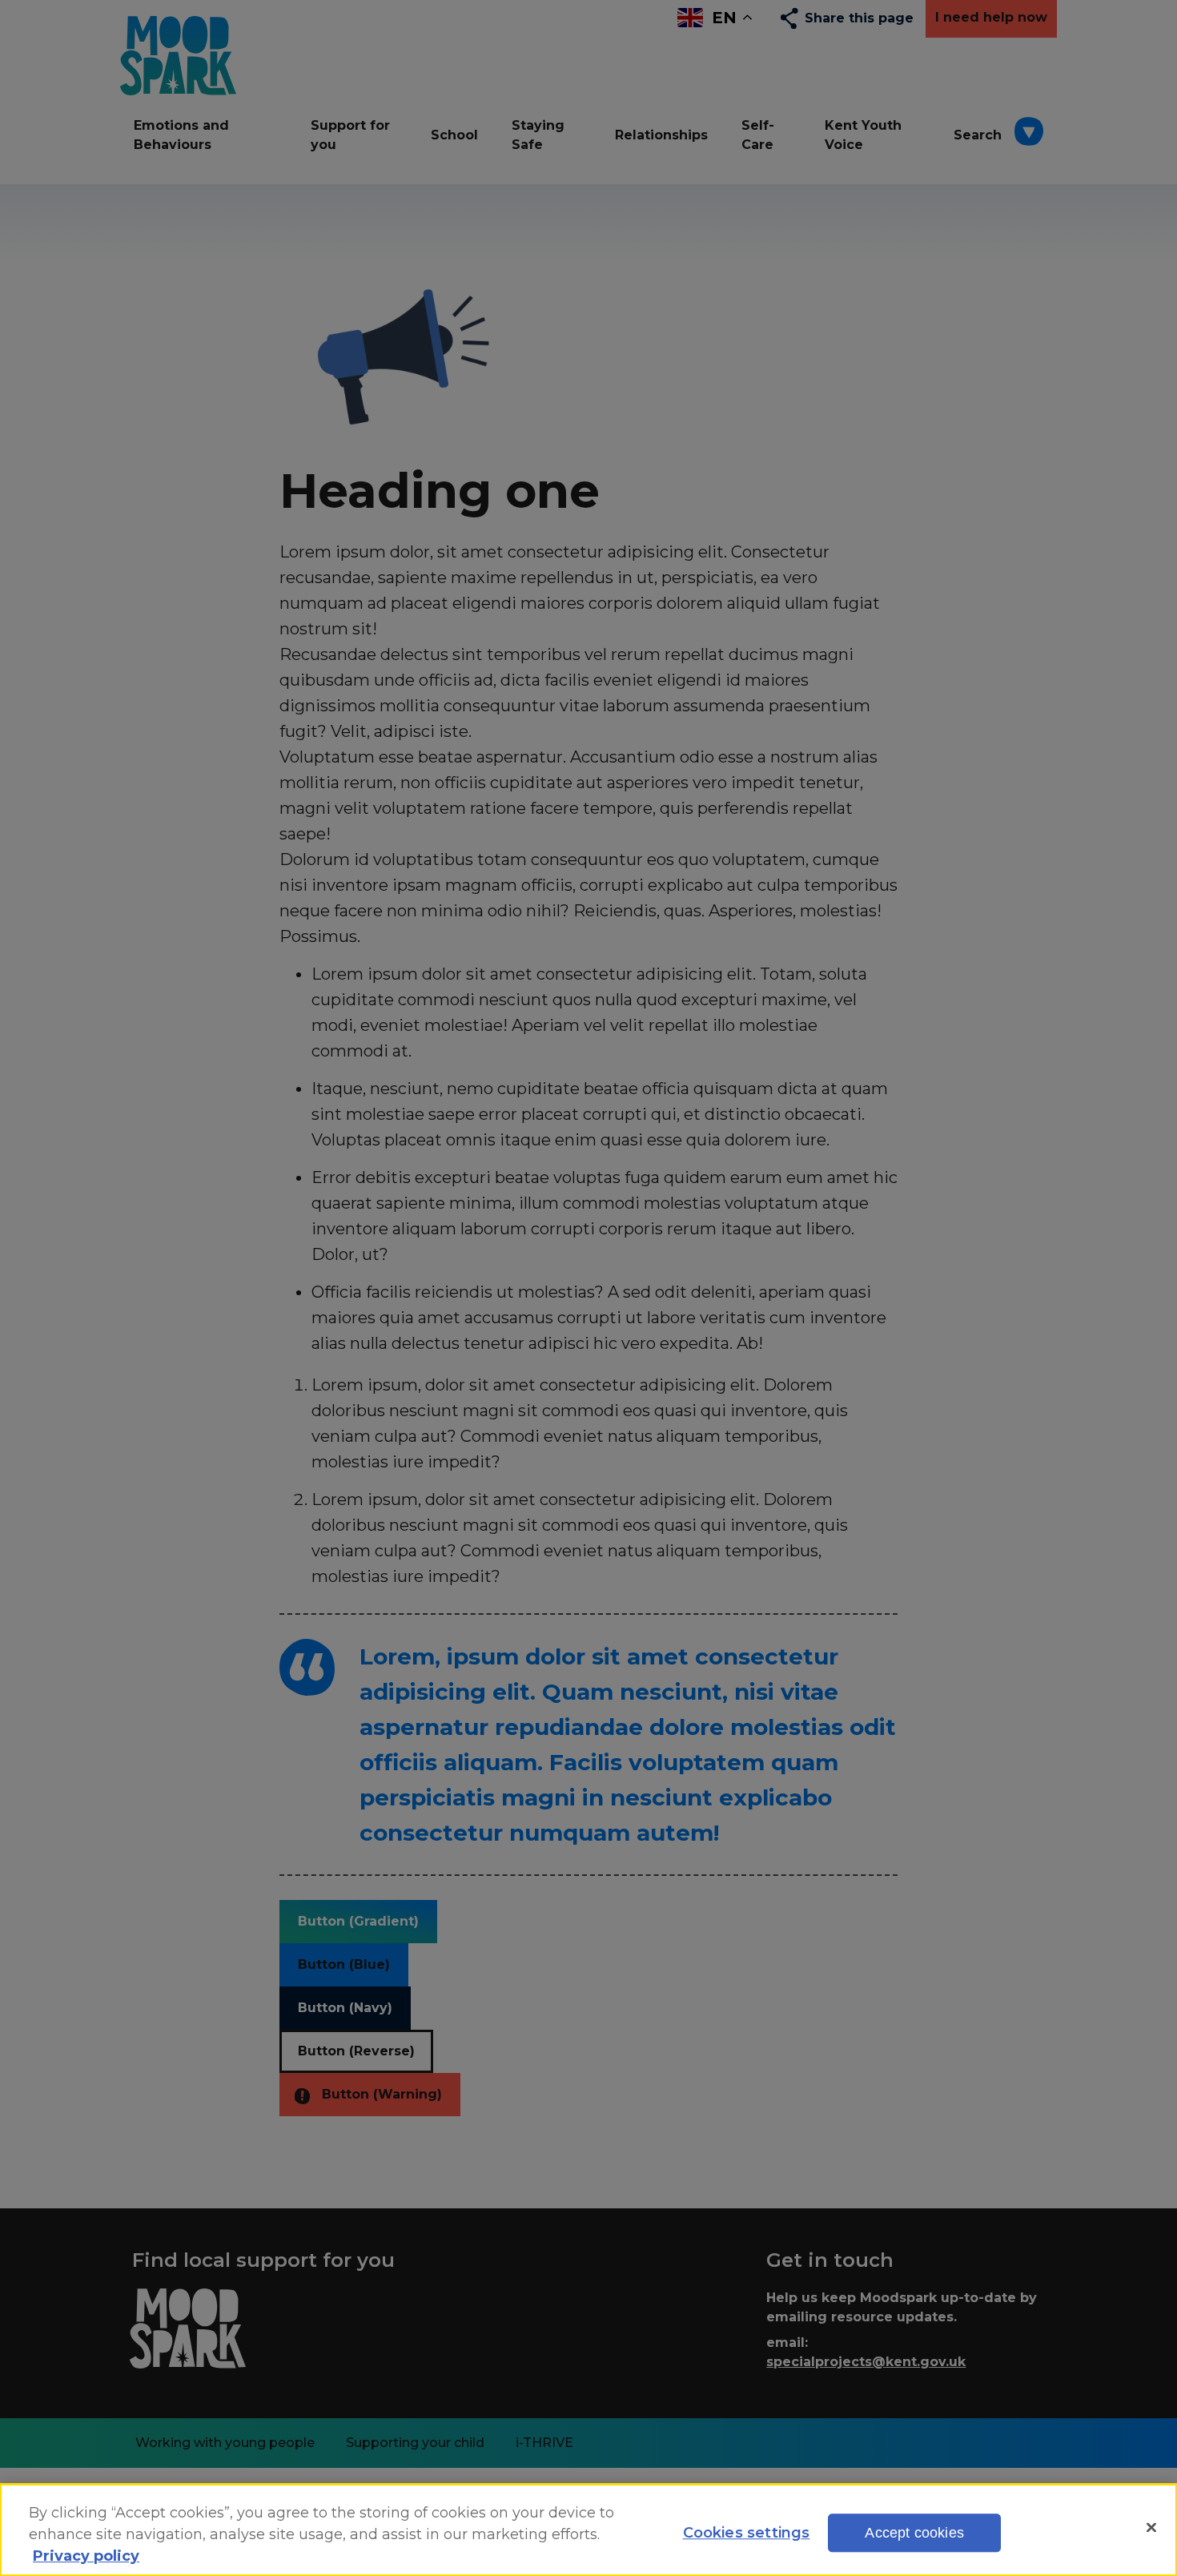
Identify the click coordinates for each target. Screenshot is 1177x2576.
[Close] (1151, 2527)
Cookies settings (747, 2533)
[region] (588, 2530)
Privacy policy (86, 2556)
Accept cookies (914, 2533)
